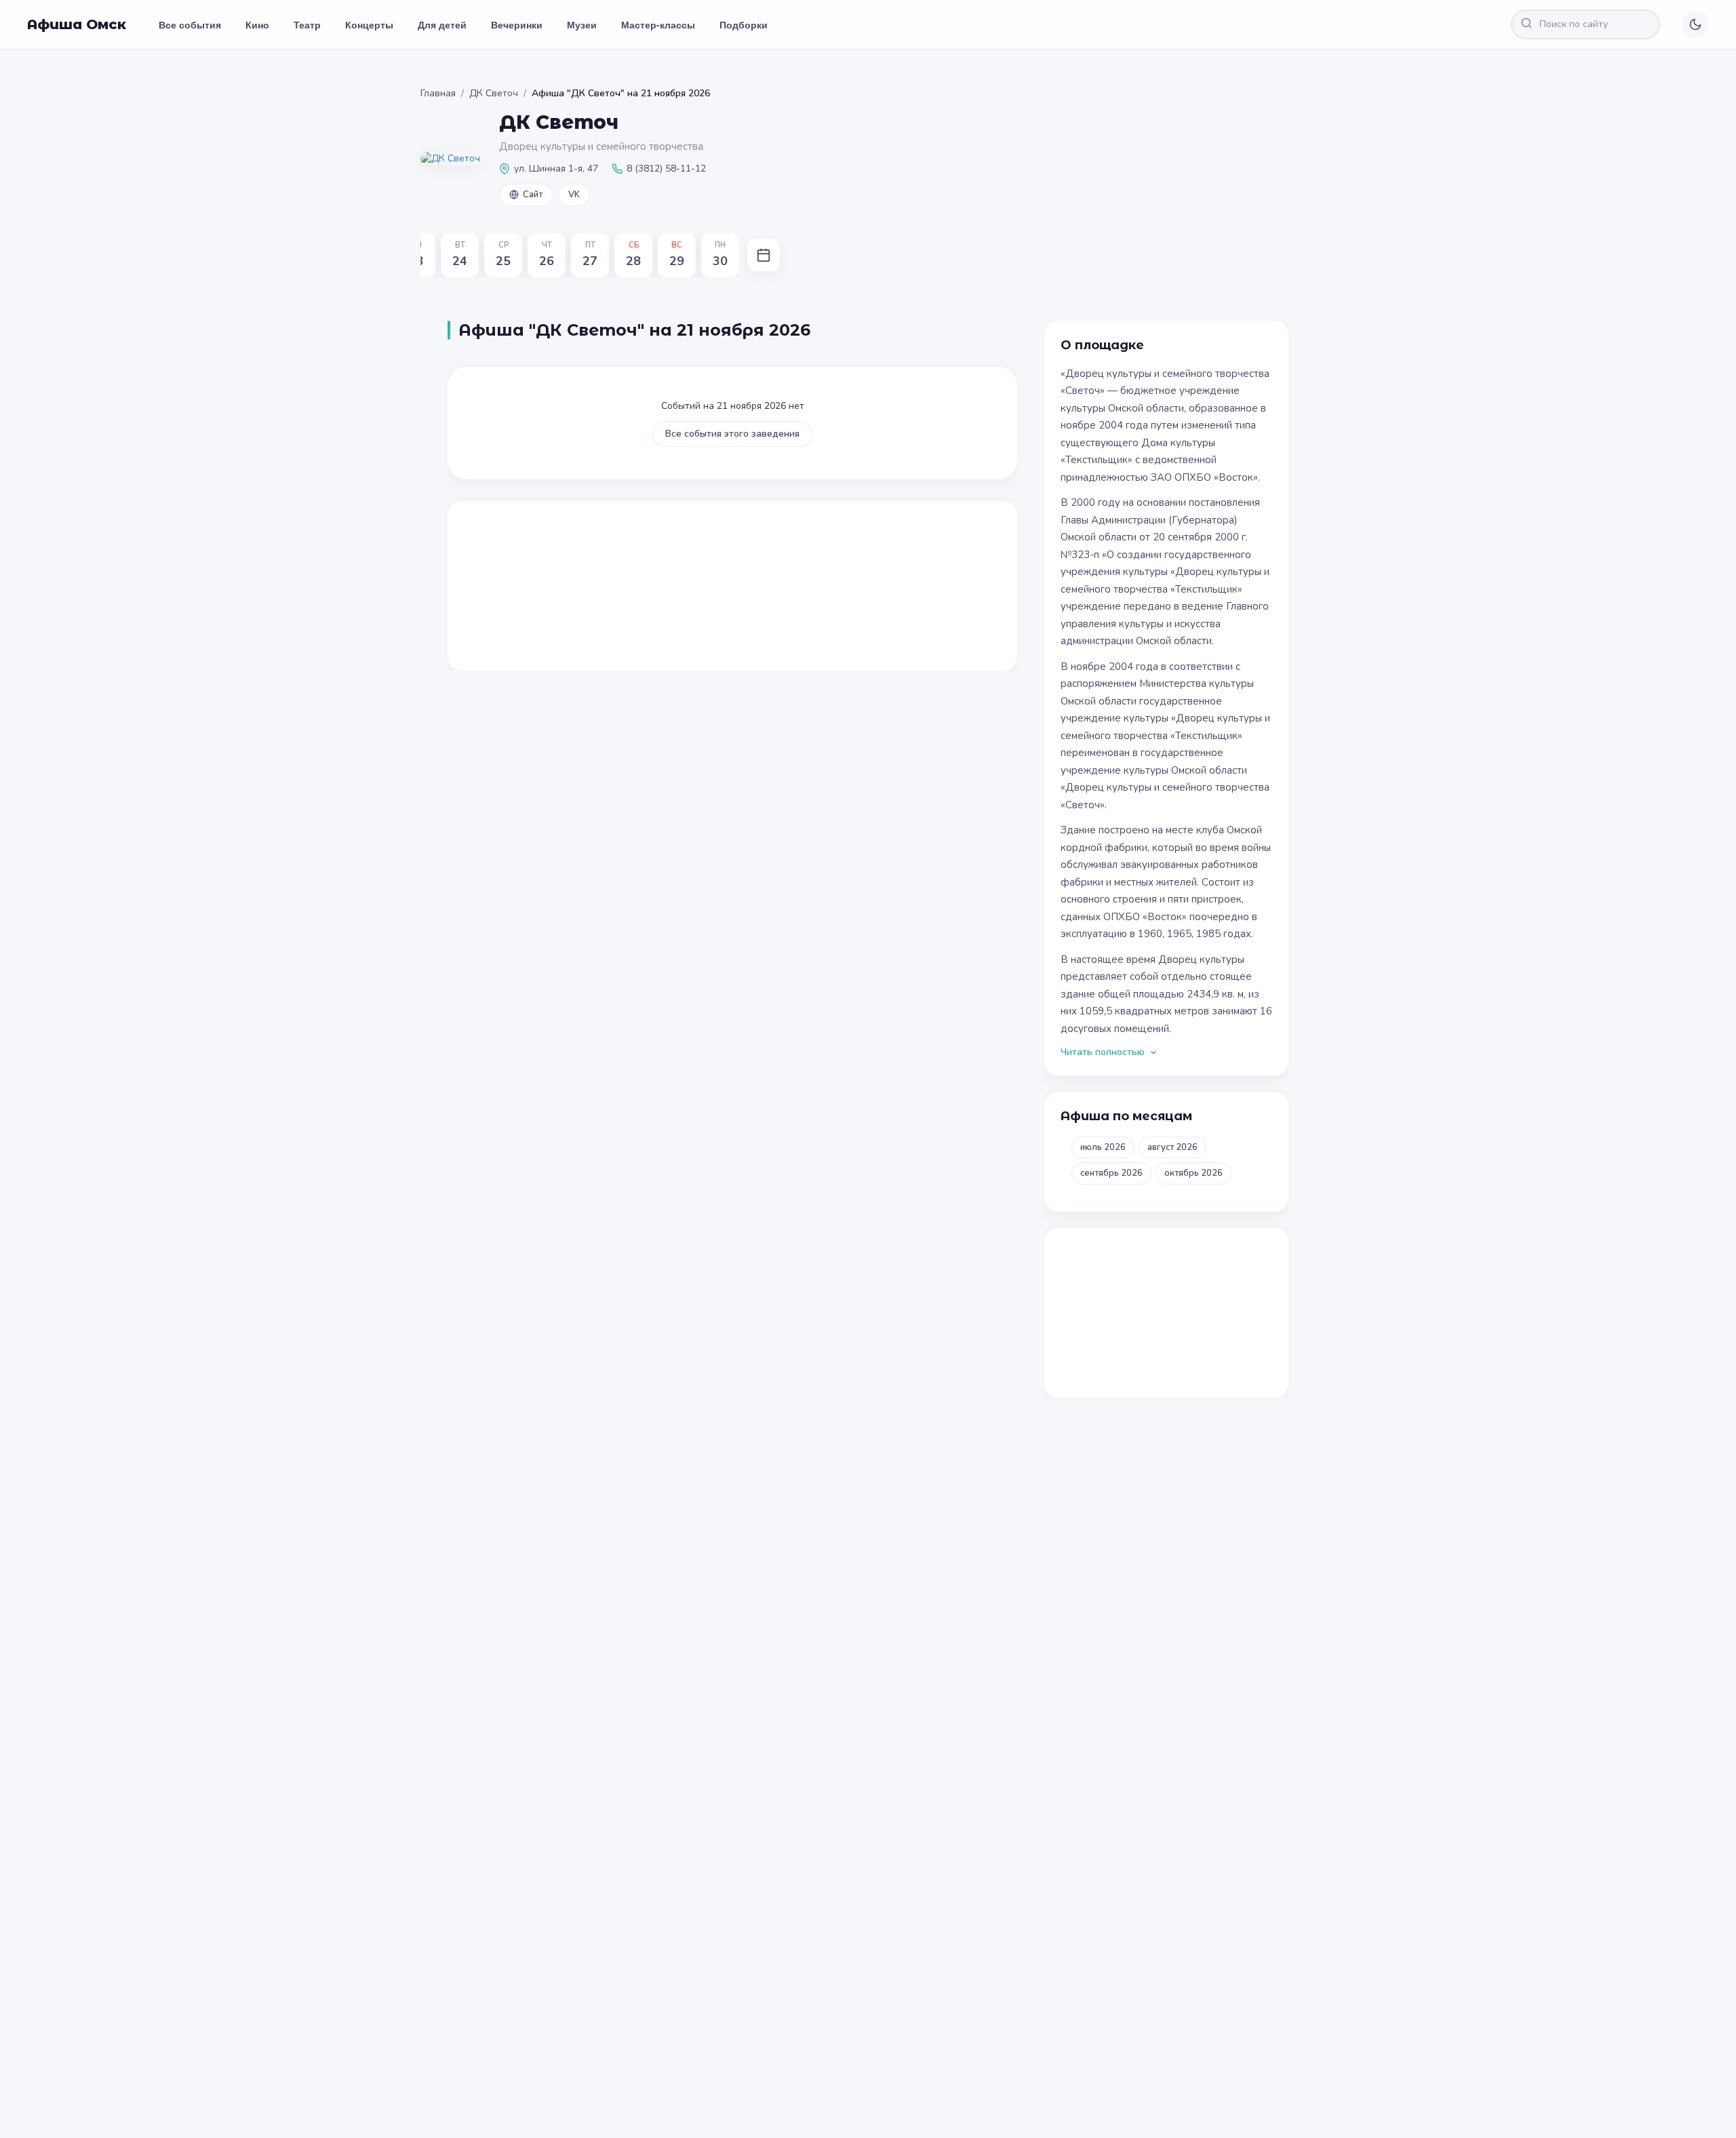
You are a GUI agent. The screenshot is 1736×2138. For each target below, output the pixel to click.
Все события (190, 24)
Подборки (744, 24)
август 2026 (1172, 1147)
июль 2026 (1103, 1147)
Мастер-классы (658, 24)
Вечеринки (517, 24)
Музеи (582, 24)
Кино (257, 24)
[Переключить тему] (1695, 24)
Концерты (369, 24)
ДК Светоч (494, 93)
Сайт (533, 195)
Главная (438, 93)
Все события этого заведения (732, 434)
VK (574, 195)
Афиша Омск (77, 24)
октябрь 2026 (1193, 1173)
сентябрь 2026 (1111, 1173)
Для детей (442, 24)
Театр (307, 24)
